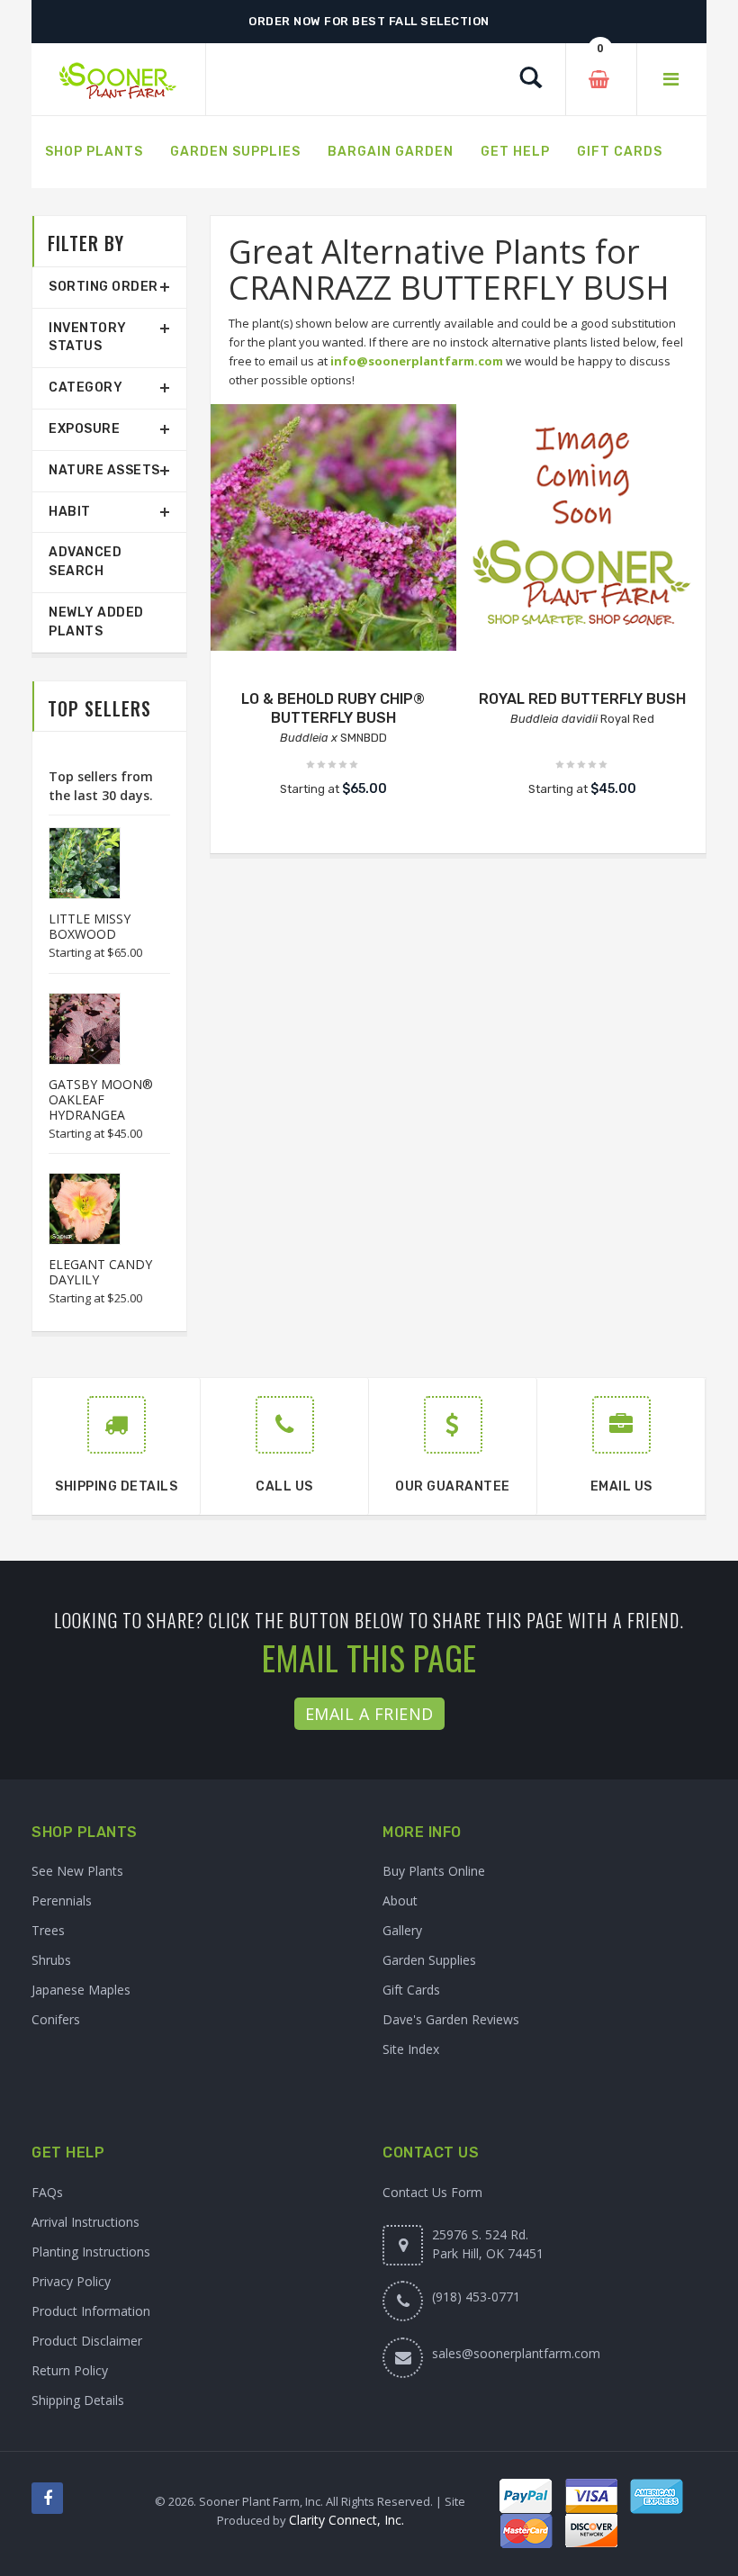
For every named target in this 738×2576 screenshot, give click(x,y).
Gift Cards (411, 1990)
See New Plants (77, 1871)
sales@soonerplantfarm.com (516, 2353)
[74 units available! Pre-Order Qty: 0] (333, 527)
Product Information (91, 2311)
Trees (48, 1930)
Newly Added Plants (96, 622)
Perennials (62, 1900)
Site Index (411, 2049)
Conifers (56, 2019)
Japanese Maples (81, 1990)
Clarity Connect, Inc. (346, 2520)
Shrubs (51, 1960)
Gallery (402, 1930)
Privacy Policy (71, 2281)
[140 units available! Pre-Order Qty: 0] (583, 527)
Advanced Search (85, 562)
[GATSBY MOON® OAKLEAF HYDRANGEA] (76, 1029)
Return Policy (70, 2370)
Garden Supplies (429, 1960)
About (400, 1900)
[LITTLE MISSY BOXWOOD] (76, 863)
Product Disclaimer (87, 2341)
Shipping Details (78, 2400)
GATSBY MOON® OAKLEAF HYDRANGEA (101, 1099)
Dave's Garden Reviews (451, 2019)
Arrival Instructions (85, 2222)
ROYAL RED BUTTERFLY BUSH (582, 699)
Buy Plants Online (434, 1871)
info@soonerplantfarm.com (417, 361)
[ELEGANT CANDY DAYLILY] (76, 1209)
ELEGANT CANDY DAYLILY (100, 1272)
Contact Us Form (432, 2192)
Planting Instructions (91, 2252)
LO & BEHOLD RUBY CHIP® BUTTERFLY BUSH (333, 708)
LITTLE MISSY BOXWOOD (90, 926)
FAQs (47, 2192)
